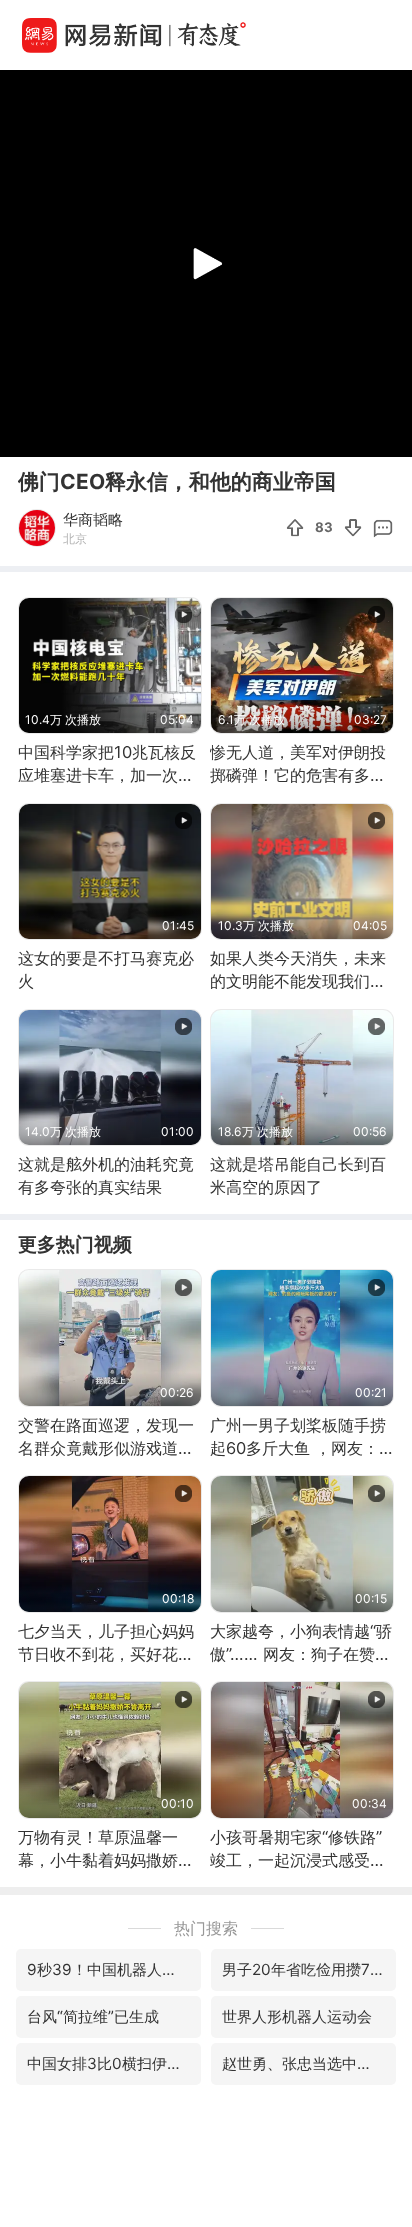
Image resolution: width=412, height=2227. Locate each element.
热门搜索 (206, 1928)
